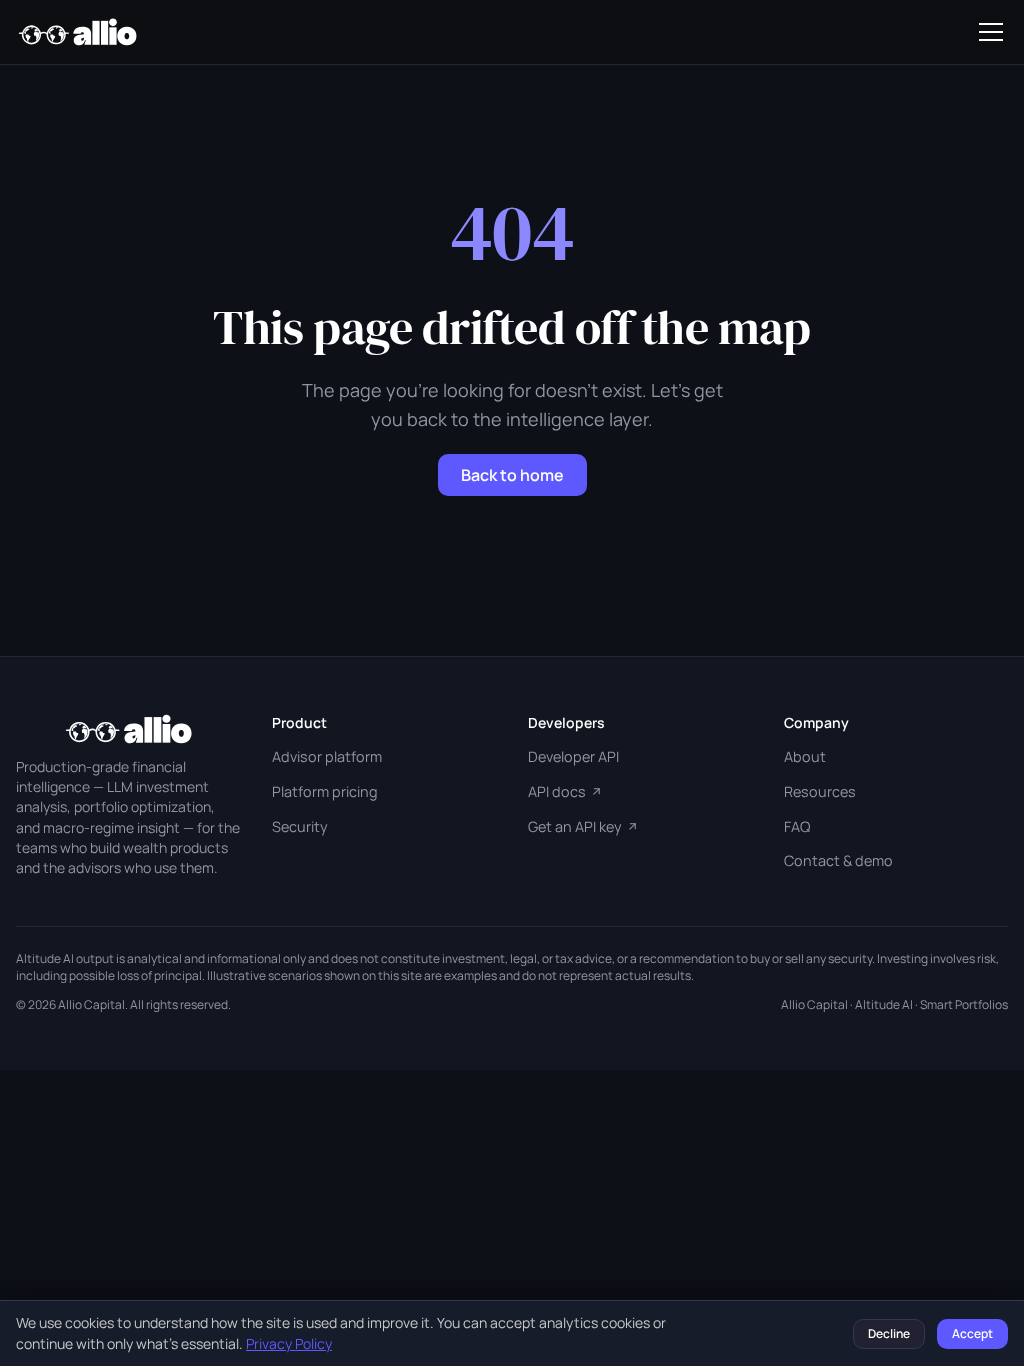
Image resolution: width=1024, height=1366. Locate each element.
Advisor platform (327, 756)
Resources (820, 791)
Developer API (573, 756)
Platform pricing (325, 791)
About (805, 756)
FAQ (797, 826)
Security (300, 826)
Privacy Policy (289, 1343)
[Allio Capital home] (77, 32)
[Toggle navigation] (991, 32)
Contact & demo (838, 860)
